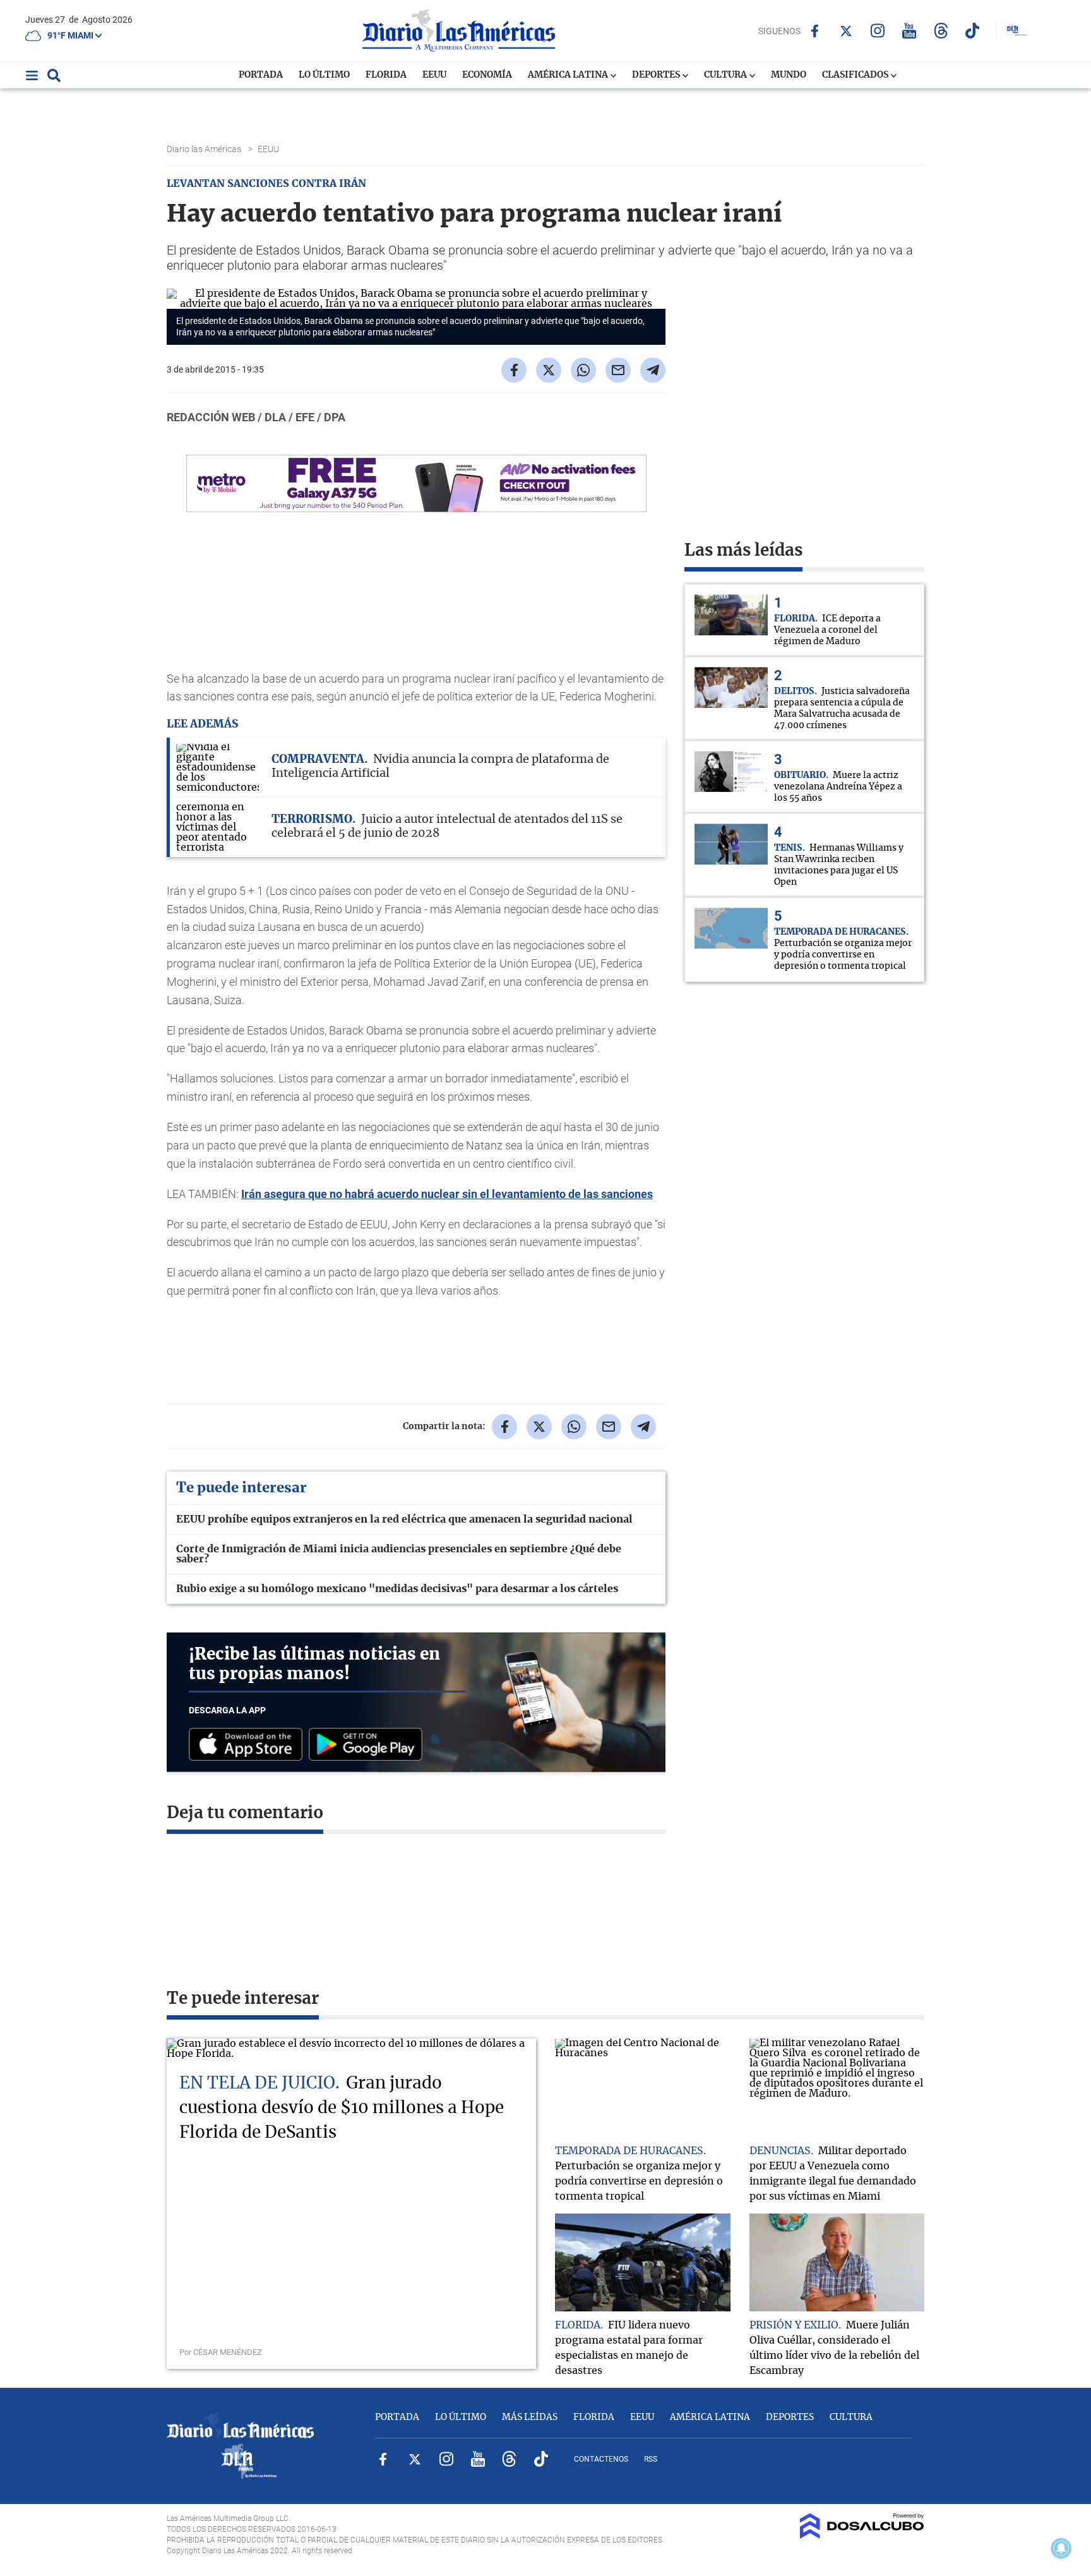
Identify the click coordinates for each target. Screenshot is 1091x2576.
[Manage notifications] (1061, 2548)
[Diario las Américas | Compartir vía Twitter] (549, 370)
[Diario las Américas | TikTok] (973, 31)
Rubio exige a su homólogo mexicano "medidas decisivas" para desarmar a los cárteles (397, 1589)
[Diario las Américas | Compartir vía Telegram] (653, 370)
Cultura (726, 75)
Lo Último (324, 75)
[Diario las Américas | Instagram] (878, 31)
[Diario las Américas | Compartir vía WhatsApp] (583, 370)
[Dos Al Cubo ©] (862, 2536)
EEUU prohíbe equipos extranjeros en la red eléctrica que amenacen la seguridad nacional (404, 1519)
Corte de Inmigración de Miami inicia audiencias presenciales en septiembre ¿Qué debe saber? (399, 1554)
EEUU (434, 75)
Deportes (657, 75)
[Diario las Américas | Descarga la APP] (249, 1745)
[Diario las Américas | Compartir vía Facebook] (514, 370)
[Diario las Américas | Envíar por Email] (618, 370)
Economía (487, 75)
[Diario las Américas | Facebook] (815, 31)
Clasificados (856, 75)
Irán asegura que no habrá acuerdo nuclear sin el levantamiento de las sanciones (447, 1194)
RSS (651, 2459)
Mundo (789, 75)
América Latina (569, 75)
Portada (261, 75)
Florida (386, 75)
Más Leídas (530, 2417)
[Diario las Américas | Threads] (941, 31)
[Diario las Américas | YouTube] (909, 31)
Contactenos (601, 2459)
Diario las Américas (205, 149)
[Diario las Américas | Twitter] (846, 31)
